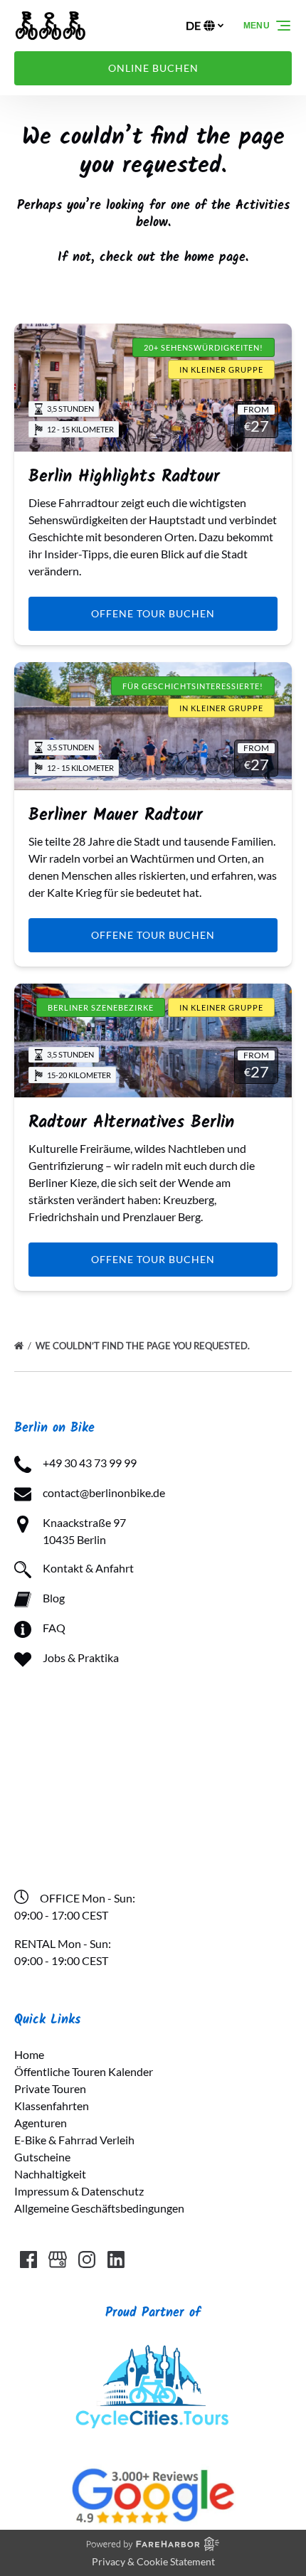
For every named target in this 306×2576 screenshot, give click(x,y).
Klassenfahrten (52, 2106)
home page (215, 258)
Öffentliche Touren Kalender (84, 2071)
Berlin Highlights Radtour (124, 477)
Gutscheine (42, 2157)
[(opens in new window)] (153, 2347)
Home (29, 2054)
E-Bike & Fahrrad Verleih (74, 2140)
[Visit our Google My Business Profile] (58, 2260)
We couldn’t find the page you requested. (144, 1346)
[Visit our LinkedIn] (116, 2260)
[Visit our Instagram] (87, 2260)
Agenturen (41, 2123)
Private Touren (50, 2088)
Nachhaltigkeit (50, 2174)
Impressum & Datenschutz (79, 2191)
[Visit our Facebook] (28, 2260)
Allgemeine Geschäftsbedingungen (99, 2208)
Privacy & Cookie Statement (153, 2561)
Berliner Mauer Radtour (116, 815)
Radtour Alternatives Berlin (131, 1123)
